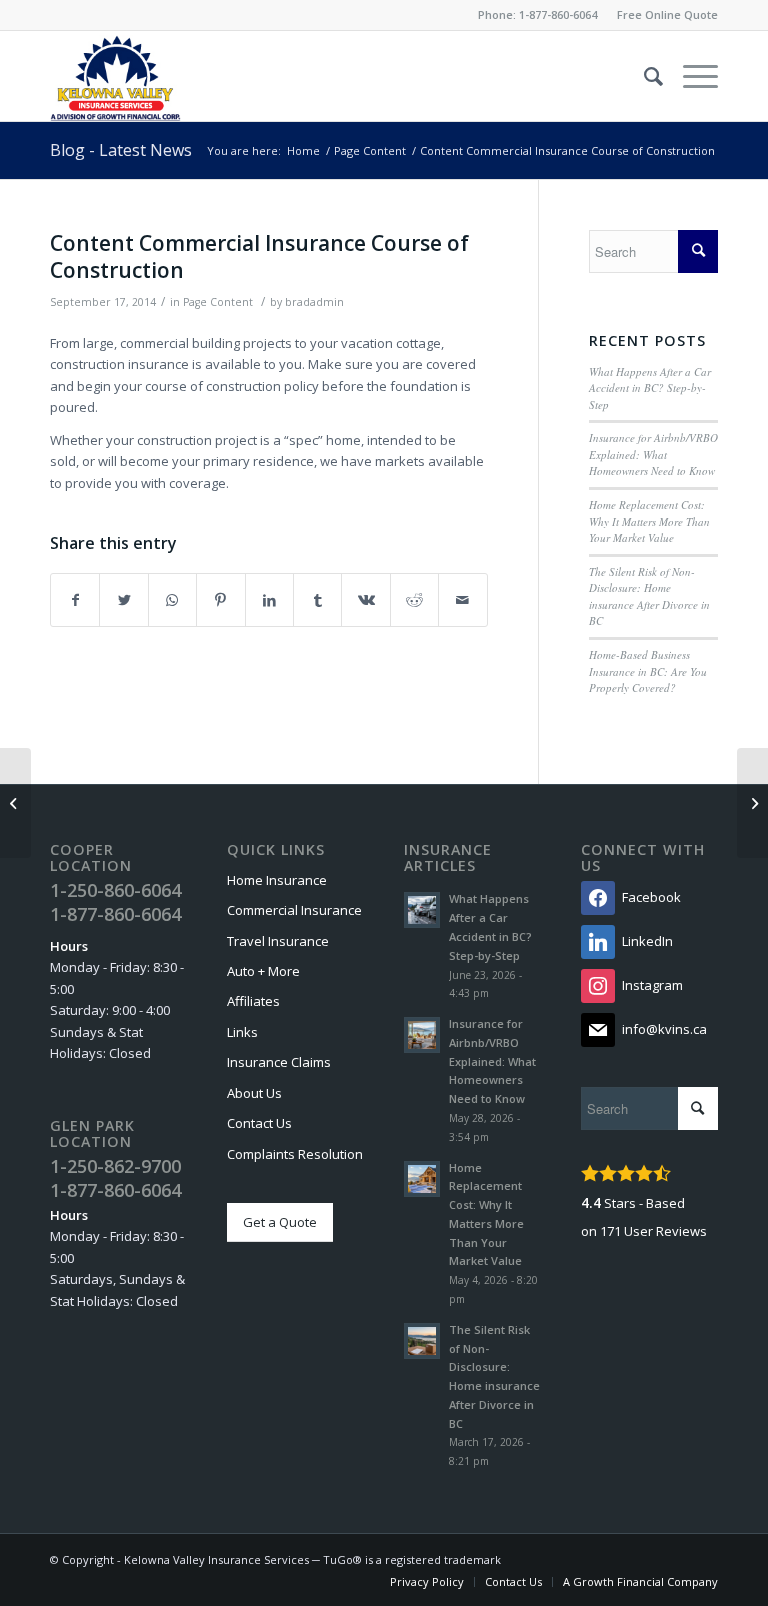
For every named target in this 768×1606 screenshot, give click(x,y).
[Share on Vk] (365, 600)
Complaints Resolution (295, 1154)
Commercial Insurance (294, 910)
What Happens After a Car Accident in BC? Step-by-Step (650, 388)
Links (242, 1032)
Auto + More (263, 971)
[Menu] (690, 76)
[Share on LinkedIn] (269, 600)
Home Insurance (277, 880)
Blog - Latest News (121, 150)
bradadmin (314, 302)
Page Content (218, 302)
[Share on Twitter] (123, 600)
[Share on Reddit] (414, 600)
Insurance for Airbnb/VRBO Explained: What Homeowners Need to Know (653, 454)
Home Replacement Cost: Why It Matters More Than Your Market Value (649, 521)
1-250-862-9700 (115, 1166)
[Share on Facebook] (75, 600)
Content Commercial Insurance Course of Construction (259, 256)
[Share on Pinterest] (220, 600)
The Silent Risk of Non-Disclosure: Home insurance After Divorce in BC (649, 596)
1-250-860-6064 (115, 890)
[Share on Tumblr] (317, 600)
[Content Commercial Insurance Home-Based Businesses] (15, 803)
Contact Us (259, 1123)
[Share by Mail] (463, 600)
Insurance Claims (279, 1062)
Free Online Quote (667, 14)
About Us (254, 1093)
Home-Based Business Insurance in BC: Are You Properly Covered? (648, 671)
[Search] (643, 76)
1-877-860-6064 (558, 14)
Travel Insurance (278, 941)
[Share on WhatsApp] (172, 600)
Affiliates (253, 1001)
